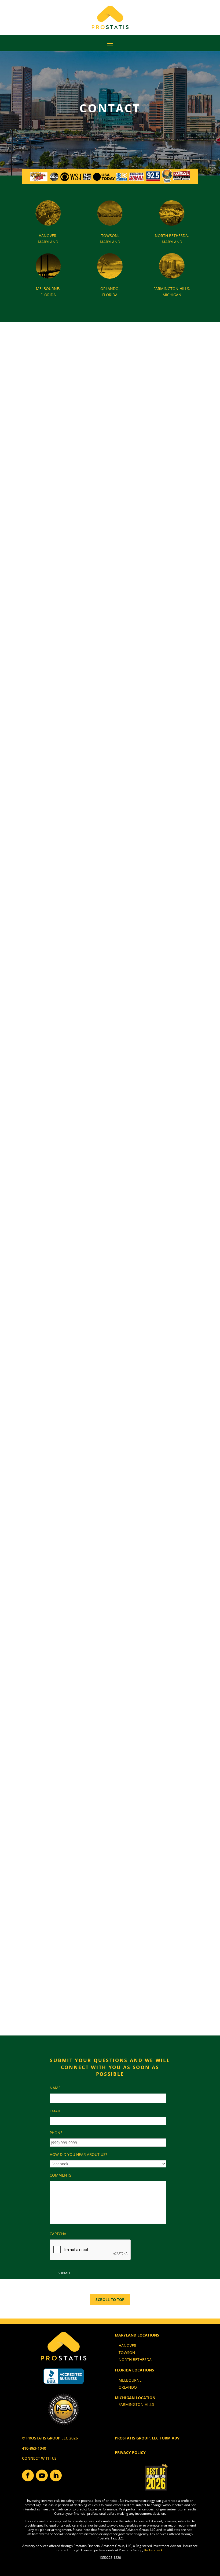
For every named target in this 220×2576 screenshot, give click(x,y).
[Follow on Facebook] (28, 2475)
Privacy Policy (130, 2452)
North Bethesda (135, 2359)
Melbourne (130, 2380)
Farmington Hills (136, 2404)
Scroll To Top (110, 2300)
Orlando (128, 2387)
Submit (64, 2273)
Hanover (127, 2346)
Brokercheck (153, 2550)
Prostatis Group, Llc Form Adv (147, 2438)
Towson (127, 2353)
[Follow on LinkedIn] (56, 2475)
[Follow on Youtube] (42, 2475)
